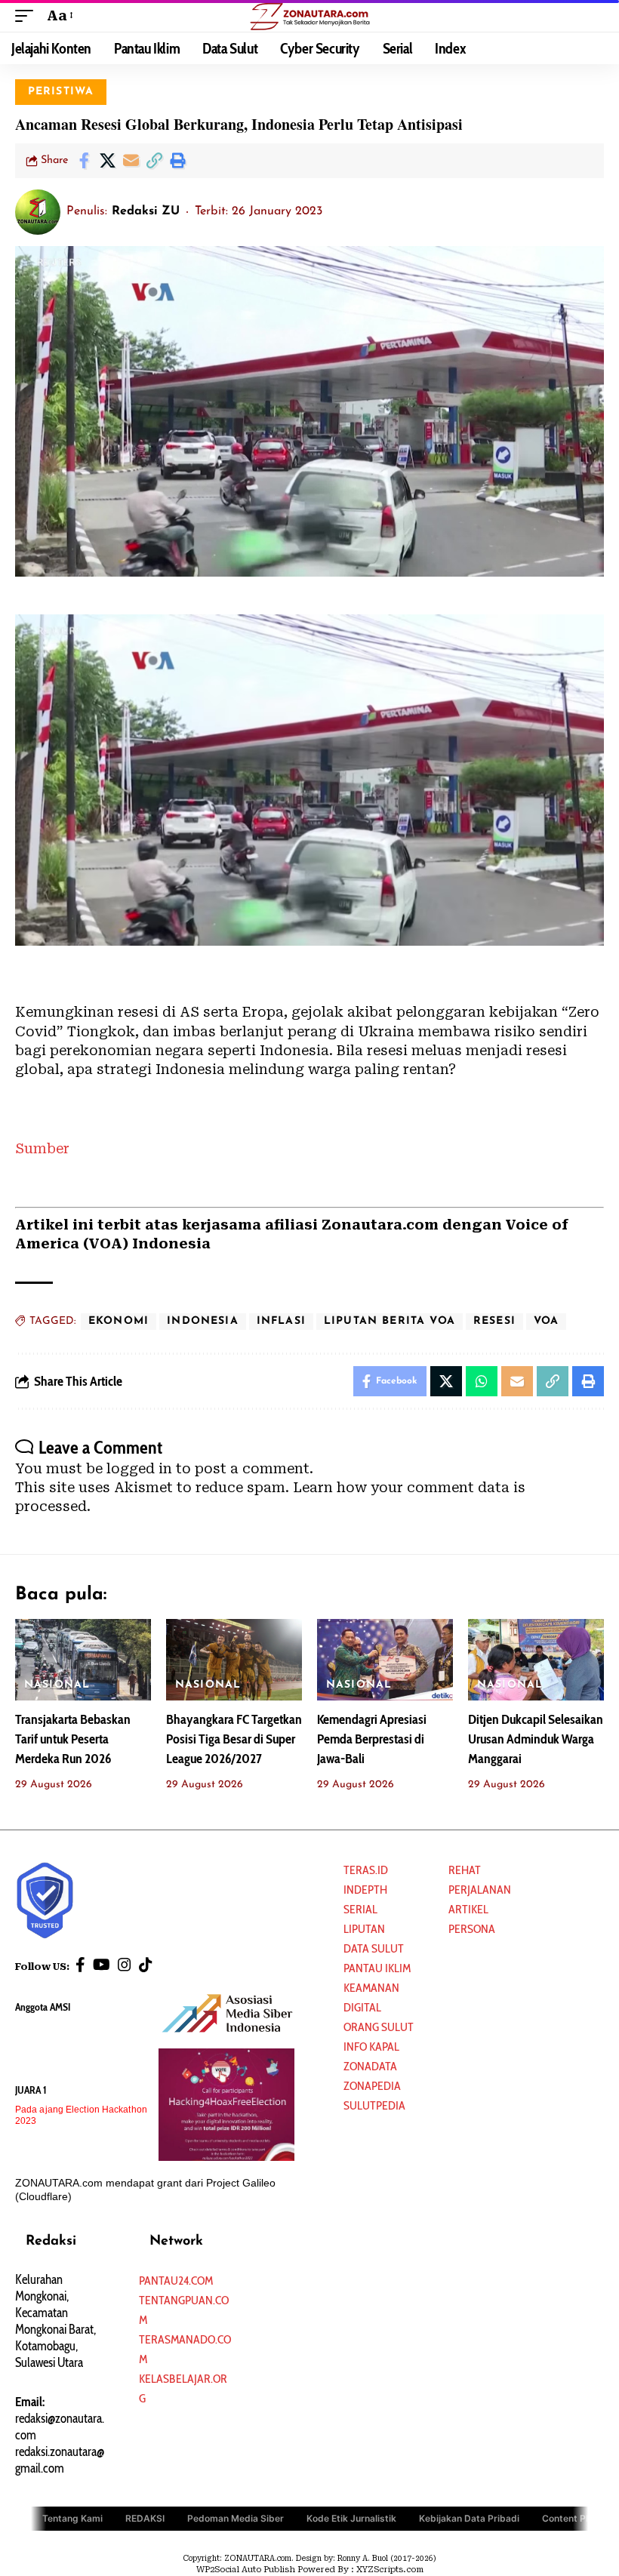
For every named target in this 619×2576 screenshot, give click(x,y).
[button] (28, 15)
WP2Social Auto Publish (246, 2570)
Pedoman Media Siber (236, 2518)
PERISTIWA (61, 92)
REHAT (465, 1870)
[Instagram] (125, 1965)
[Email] (131, 161)
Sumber (42, 1148)
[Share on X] (107, 161)
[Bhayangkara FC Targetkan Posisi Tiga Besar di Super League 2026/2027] (234, 1660)
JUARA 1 (31, 2090)
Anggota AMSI (43, 2007)
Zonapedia (372, 2086)
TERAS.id (366, 1870)
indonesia (203, 1321)
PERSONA (472, 1929)
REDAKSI (145, 2518)
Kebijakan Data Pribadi (469, 2518)
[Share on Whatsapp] (482, 1381)
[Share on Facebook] (84, 161)
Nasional (57, 1685)
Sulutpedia (374, 2105)
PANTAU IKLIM (377, 1968)
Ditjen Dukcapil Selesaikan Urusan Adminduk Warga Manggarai (536, 1739)
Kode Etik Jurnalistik (351, 2518)
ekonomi (119, 1321)
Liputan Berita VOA (390, 1321)
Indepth (365, 1890)
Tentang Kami (72, 2518)
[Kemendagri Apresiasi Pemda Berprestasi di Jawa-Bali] (385, 1660)
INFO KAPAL (371, 2047)
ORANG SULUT (379, 2027)
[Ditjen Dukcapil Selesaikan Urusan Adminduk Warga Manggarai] (536, 1660)
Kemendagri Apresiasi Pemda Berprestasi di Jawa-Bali (372, 1739)
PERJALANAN (480, 1890)
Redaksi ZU (146, 211)
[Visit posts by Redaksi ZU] (38, 212)
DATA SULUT (374, 1948)
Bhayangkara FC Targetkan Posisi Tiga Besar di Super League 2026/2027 (234, 1739)
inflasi (281, 1321)
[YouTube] (102, 1965)
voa (547, 1321)
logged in (139, 1468)
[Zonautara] (309, 16)
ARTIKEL (468, 1909)
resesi (494, 1321)
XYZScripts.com (390, 2570)
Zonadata (370, 2066)
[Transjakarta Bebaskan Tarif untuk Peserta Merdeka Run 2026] (83, 1660)
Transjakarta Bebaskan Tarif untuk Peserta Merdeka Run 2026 (73, 1739)
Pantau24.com (176, 2281)
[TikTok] (146, 1965)
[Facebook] (80, 1965)
